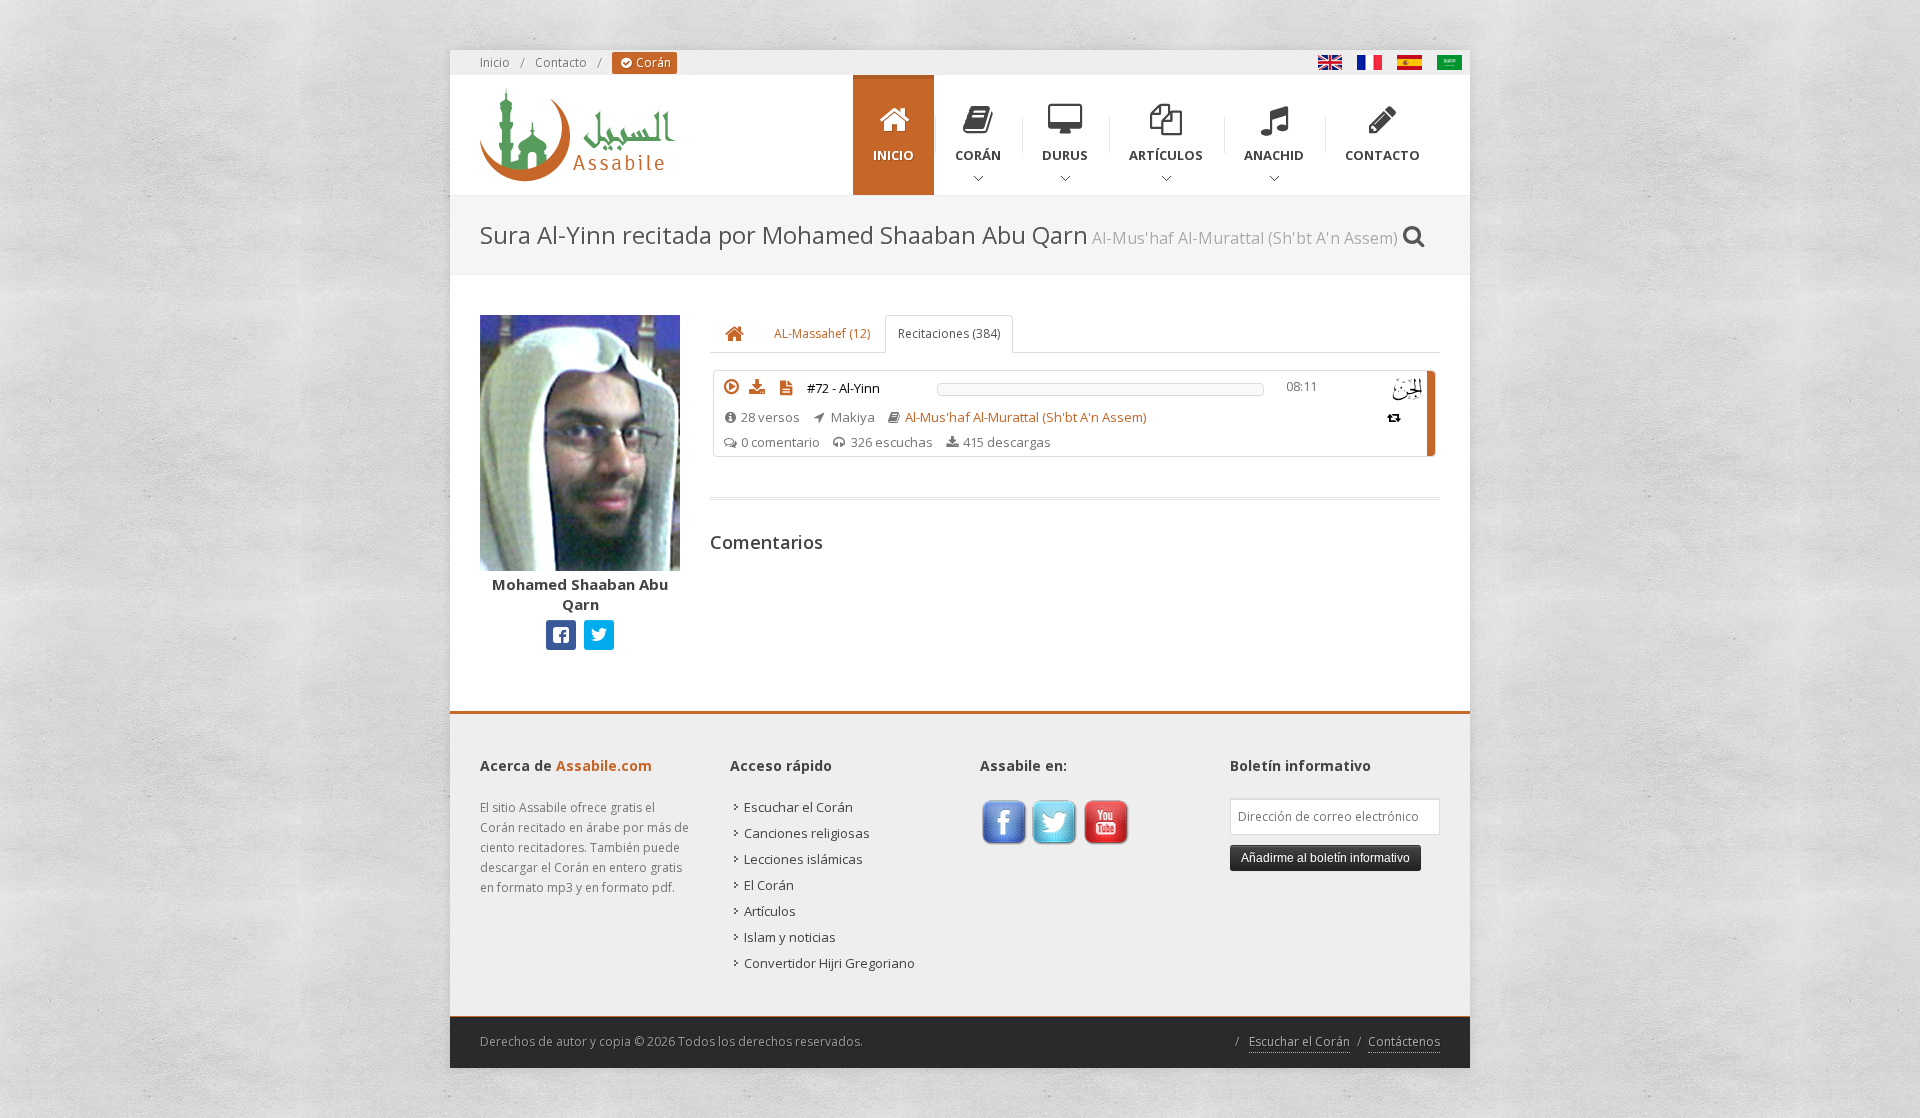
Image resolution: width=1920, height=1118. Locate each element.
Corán (652, 62)
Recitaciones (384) (949, 333)
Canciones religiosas (807, 833)
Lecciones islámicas (803, 859)
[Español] (1410, 62)
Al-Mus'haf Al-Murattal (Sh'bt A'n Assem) (1025, 417)
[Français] (1370, 62)
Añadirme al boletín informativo (1325, 858)
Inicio (495, 62)
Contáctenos (1404, 1041)
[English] (1330, 62)
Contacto (561, 62)
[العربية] (1450, 62)
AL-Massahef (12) (822, 333)
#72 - (843, 388)
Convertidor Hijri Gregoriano (829, 963)
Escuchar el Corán (798, 807)
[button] (731, 387)
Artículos (770, 911)
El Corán (769, 885)
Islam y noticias (790, 937)
